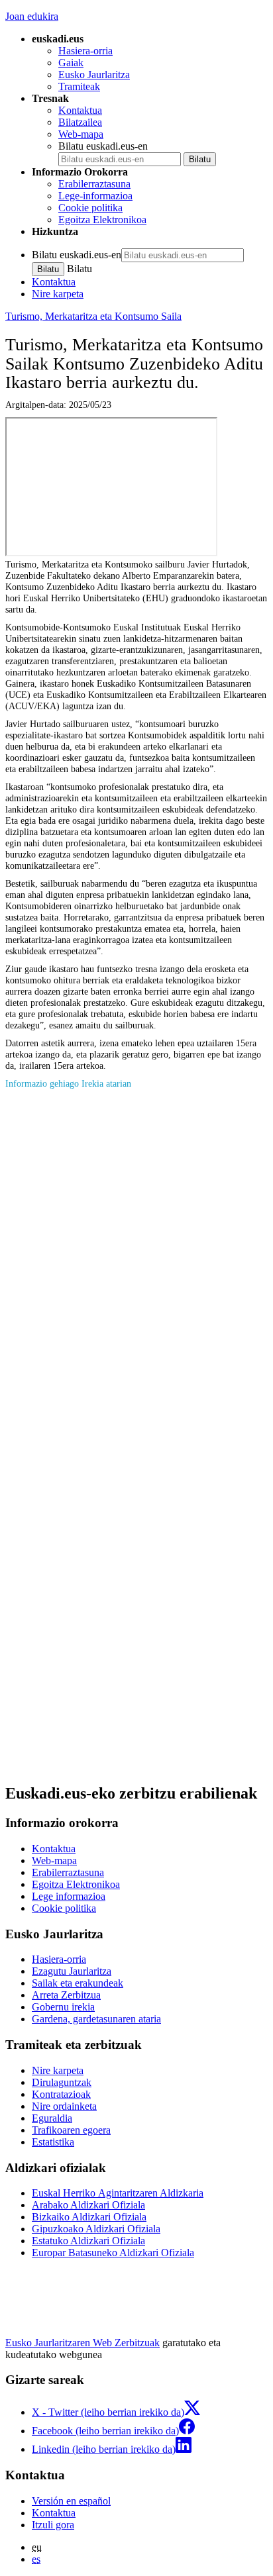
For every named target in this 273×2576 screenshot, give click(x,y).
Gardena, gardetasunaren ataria (96, 2019)
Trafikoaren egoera (71, 2130)
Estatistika (53, 2142)
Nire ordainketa (64, 2106)
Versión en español (71, 2501)
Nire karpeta (58, 294)
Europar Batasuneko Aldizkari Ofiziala (113, 2253)
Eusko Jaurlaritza (94, 74)
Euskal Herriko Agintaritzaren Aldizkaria (118, 2193)
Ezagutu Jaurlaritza (72, 1971)
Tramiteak (79, 86)
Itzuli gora (53, 2525)
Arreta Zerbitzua (66, 1995)
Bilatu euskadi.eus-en (103, 146)
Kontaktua (80, 110)
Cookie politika (90, 208)
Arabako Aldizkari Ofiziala (88, 2205)
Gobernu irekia (63, 2007)
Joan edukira (32, 16)
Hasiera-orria (85, 51)
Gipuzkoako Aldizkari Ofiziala (96, 2229)
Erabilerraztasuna (94, 184)
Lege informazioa (69, 1896)
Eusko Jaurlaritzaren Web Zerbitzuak (82, 2343)
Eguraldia (52, 2118)
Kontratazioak (61, 2094)
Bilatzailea (80, 122)
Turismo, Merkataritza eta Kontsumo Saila (93, 316)
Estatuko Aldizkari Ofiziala (88, 2241)
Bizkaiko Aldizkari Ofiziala (89, 2217)
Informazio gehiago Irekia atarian (68, 1083)
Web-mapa (81, 134)
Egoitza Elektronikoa (102, 220)
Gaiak (71, 63)
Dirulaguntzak (62, 2082)
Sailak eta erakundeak (78, 1983)
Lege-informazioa (95, 196)
